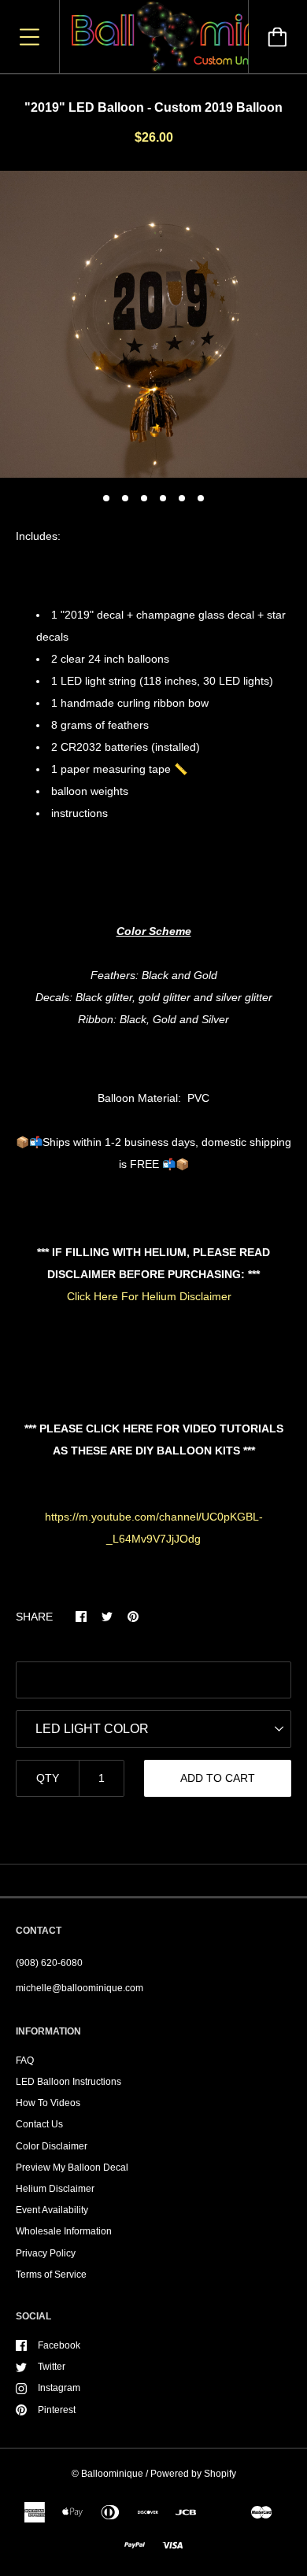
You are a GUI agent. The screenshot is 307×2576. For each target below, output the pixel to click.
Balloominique (112, 2474)
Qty (48, 1778)
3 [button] (144, 498)
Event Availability (52, 2210)
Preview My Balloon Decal (72, 2168)
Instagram (59, 2388)
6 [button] (201, 498)
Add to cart (218, 1778)
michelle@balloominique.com (80, 1988)
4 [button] (163, 498)
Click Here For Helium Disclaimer (149, 1296)
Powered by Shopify (193, 2474)
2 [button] (125, 498)
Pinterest (57, 2410)
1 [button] (106, 498)
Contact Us (39, 2124)
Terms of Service (51, 2275)
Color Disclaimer (52, 2146)
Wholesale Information (64, 2231)
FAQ (25, 2060)
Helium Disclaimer (55, 2189)
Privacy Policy (46, 2253)
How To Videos (48, 2103)
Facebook (59, 2345)
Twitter (52, 2367)
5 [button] (182, 498)
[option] (153, 324)
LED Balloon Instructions (68, 2082)
